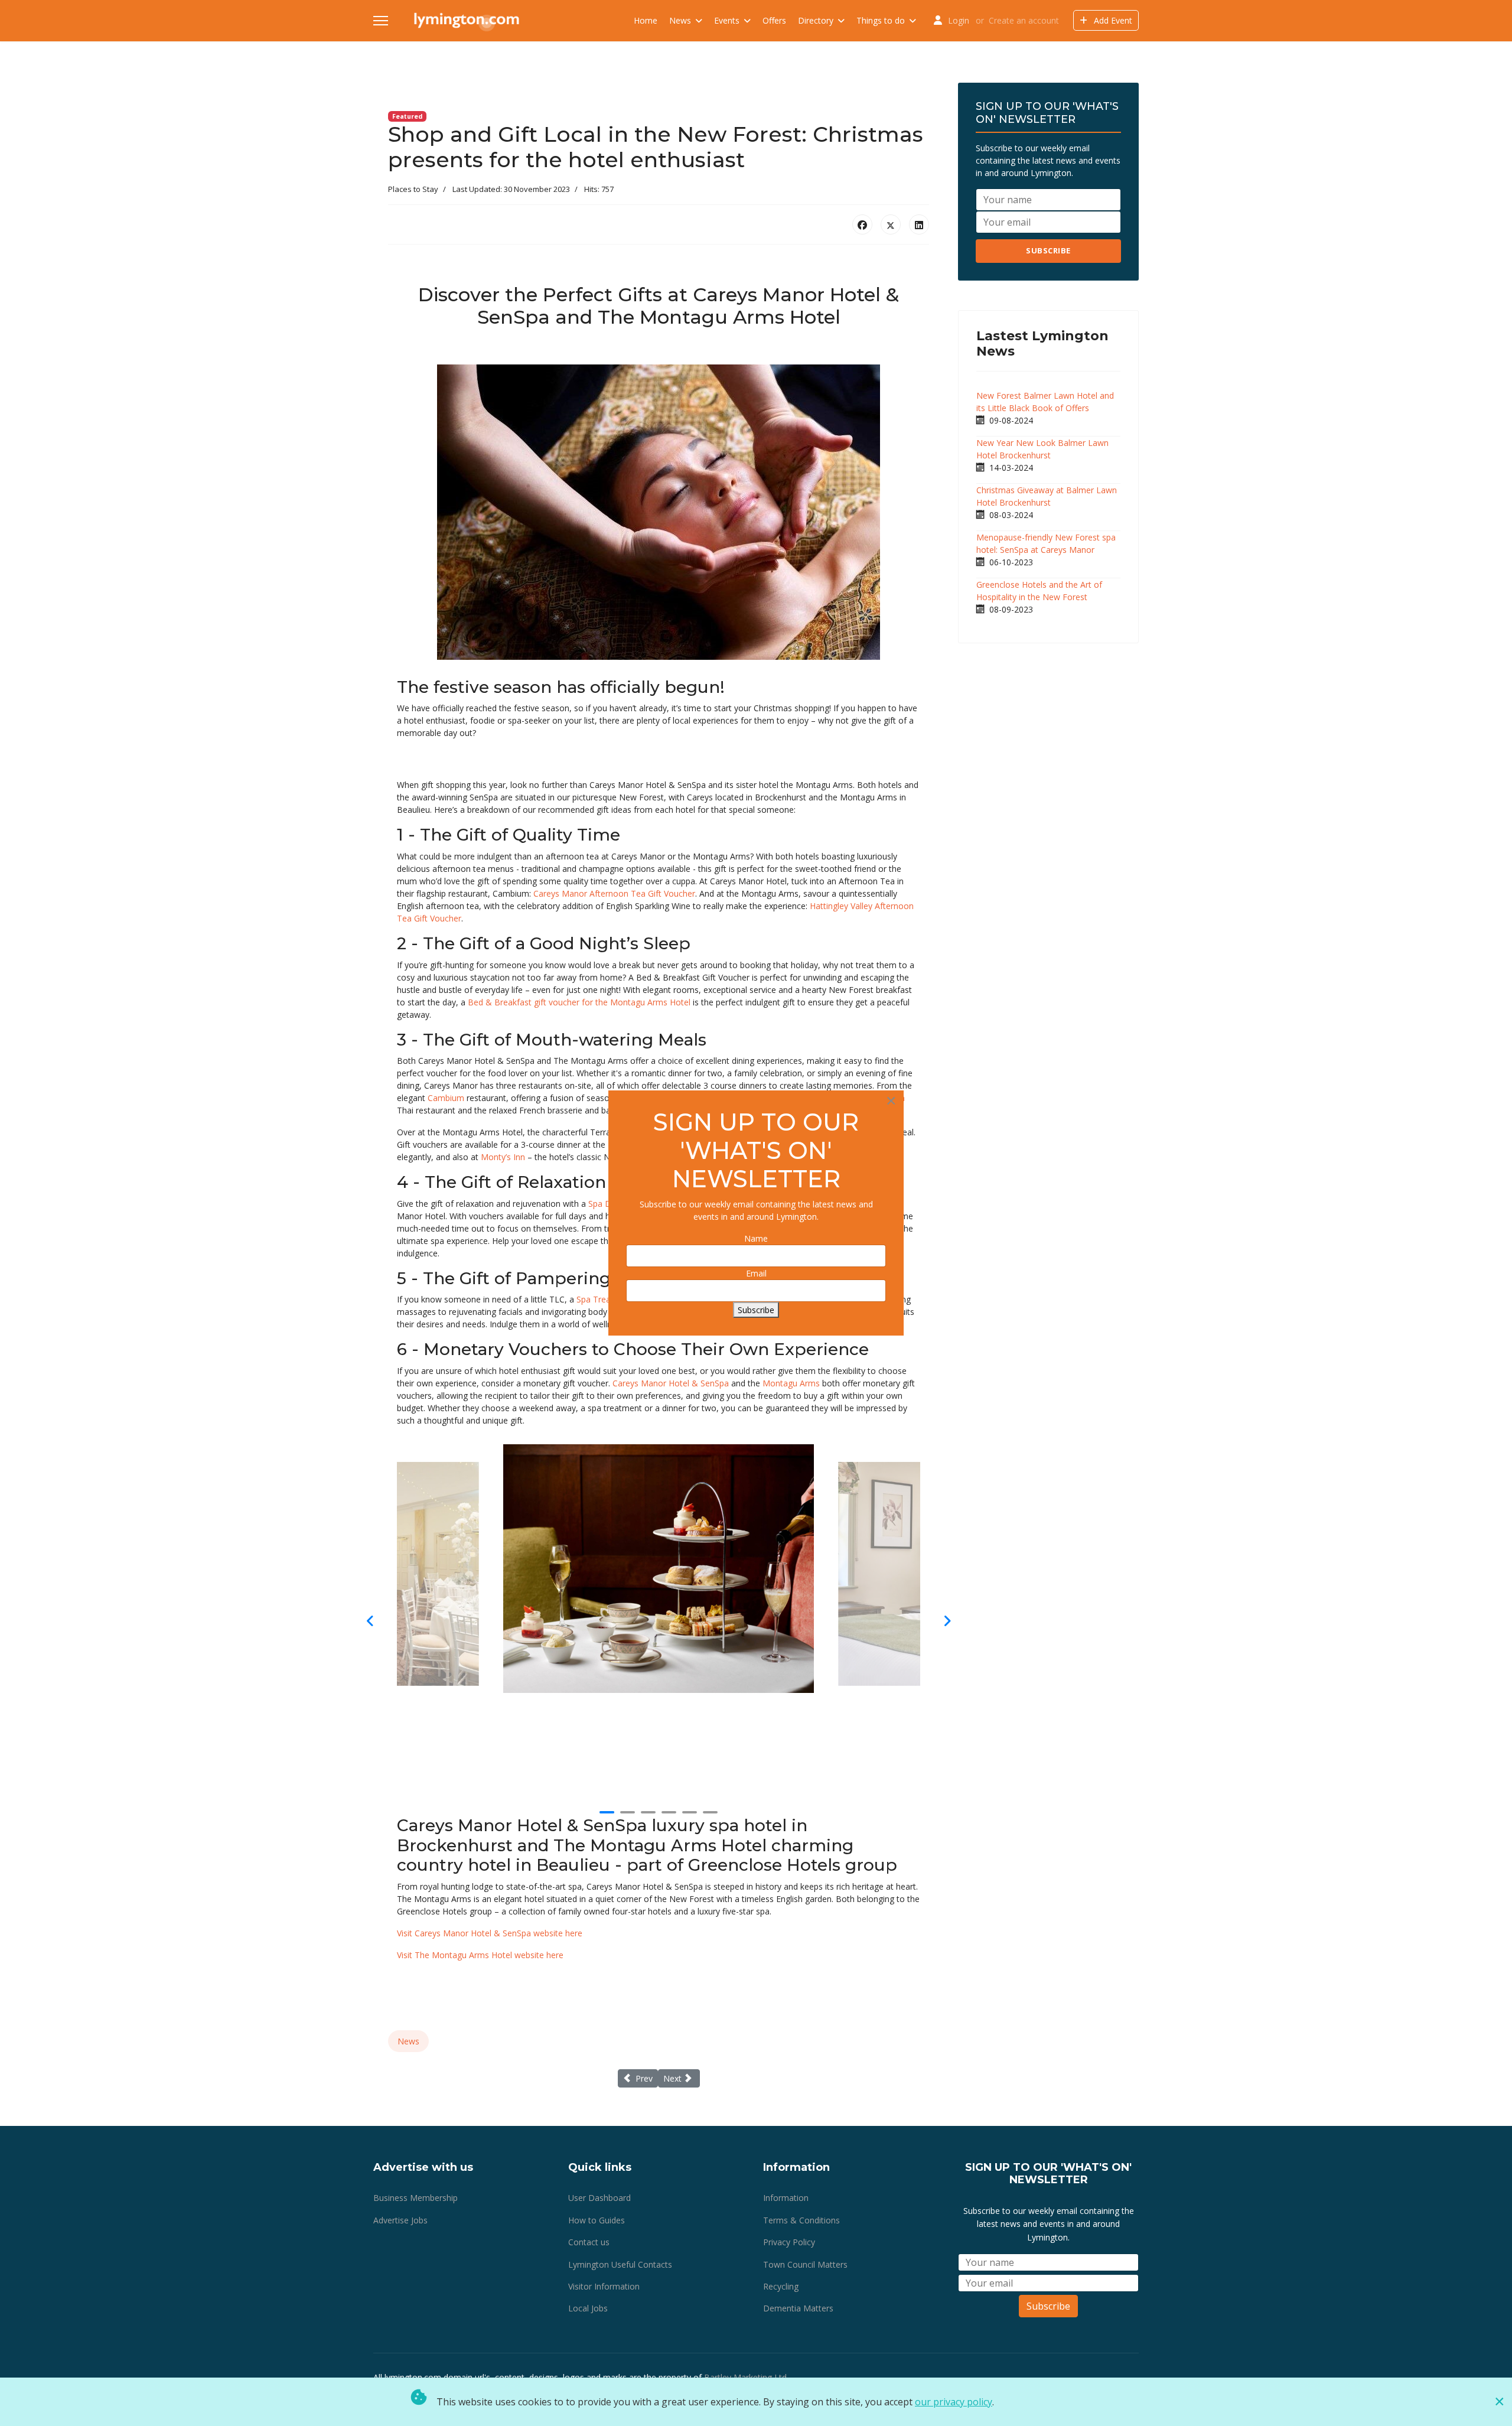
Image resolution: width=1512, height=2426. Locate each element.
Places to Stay (413, 189)
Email (756, 1273)
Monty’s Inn (503, 1157)
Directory (816, 20)
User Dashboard (599, 2198)
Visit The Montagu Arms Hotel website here (480, 1955)
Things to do (881, 20)
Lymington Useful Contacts (620, 2264)
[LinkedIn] (919, 224)
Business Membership (416, 2198)
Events (727, 20)
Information (786, 2198)
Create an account (1024, 20)
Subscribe (1048, 250)
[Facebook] (862, 224)
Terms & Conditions (801, 2220)
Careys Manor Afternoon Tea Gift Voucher (614, 893)
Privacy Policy (789, 2242)
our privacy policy (954, 2402)
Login (959, 20)
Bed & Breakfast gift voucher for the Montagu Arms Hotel (579, 1002)
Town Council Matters (805, 2264)
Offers (774, 20)
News (680, 20)
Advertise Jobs (400, 2220)
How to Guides (597, 2220)
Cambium (446, 1098)
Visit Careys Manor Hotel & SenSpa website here (490, 1933)
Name (756, 1238)
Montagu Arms (791, 1383)
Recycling (781, 2286)
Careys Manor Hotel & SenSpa (671, 1383)
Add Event (1112, 20)
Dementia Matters (798, 2308)
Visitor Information (604, 2286)
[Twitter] (891, 224)
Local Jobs (588, 2308)
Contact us (589, 2242)
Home (646, 20)
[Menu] (381, 21)
